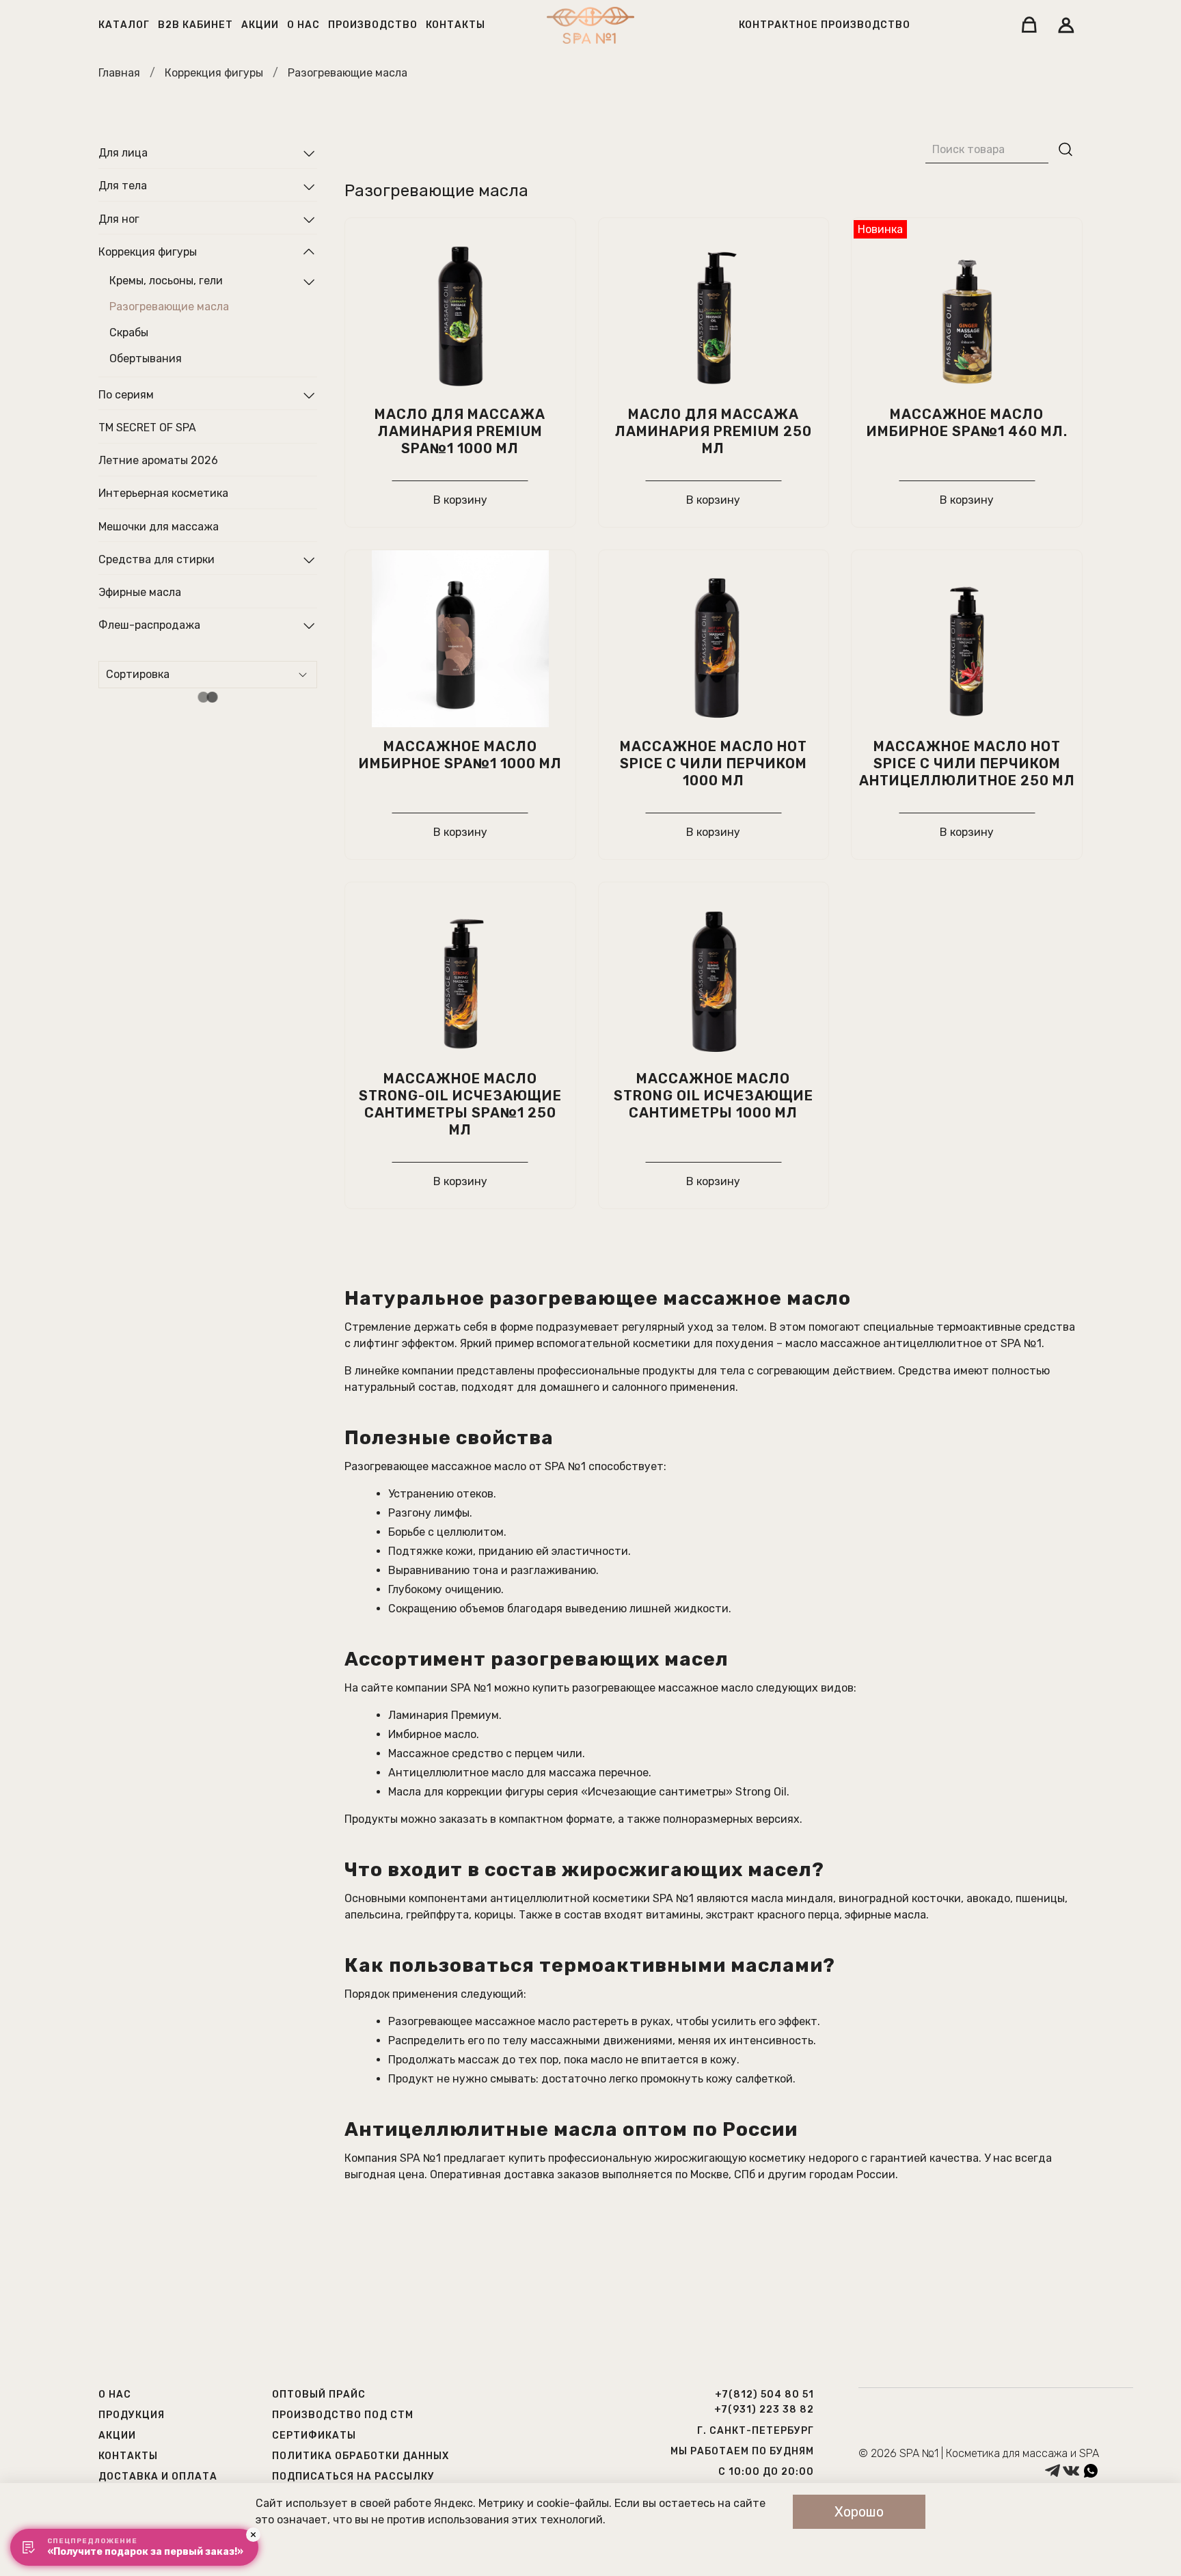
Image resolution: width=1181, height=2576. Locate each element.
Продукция (132, 2415)
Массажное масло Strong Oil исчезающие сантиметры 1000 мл (714, 1096)
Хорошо (859, 2512)
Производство (373, 25)
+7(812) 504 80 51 (764, 2395)
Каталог (124, 25)
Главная (119, 73)
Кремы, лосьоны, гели (166, 281)
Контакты (456, 25)
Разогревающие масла (169, 307)
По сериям (126, 395)
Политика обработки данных (361, 2456)
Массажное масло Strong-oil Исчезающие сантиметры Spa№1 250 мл (460, 1104)
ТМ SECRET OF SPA (147, 428)
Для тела (123, 186)
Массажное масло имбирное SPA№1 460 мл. (967, 423)
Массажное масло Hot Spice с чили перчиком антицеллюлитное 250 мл (967, 763)
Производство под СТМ (343, 2415)
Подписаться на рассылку (353, 2477)
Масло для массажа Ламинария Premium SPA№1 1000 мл (460, 431)
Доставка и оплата (158, 2477)
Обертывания (146, 359)
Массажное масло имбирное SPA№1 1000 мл (460, 755)
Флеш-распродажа (149, 625)
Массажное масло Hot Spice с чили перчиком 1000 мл (714, 763)
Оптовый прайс (319, 2395)
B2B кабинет (195, 25)
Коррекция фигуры (214, 73)
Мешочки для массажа (159, 527)
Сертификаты (314, 2436)
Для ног (119, 219)
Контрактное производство (825, 25)
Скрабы (129, 333)
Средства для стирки (157, 559)
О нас (303, 25)
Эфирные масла (140, 592)
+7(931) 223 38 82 (764, 2410)
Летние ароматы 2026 (158, 461)
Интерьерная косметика (163, 494)
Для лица (123, 153)
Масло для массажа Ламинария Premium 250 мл (714, 431)
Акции (260, 25)
